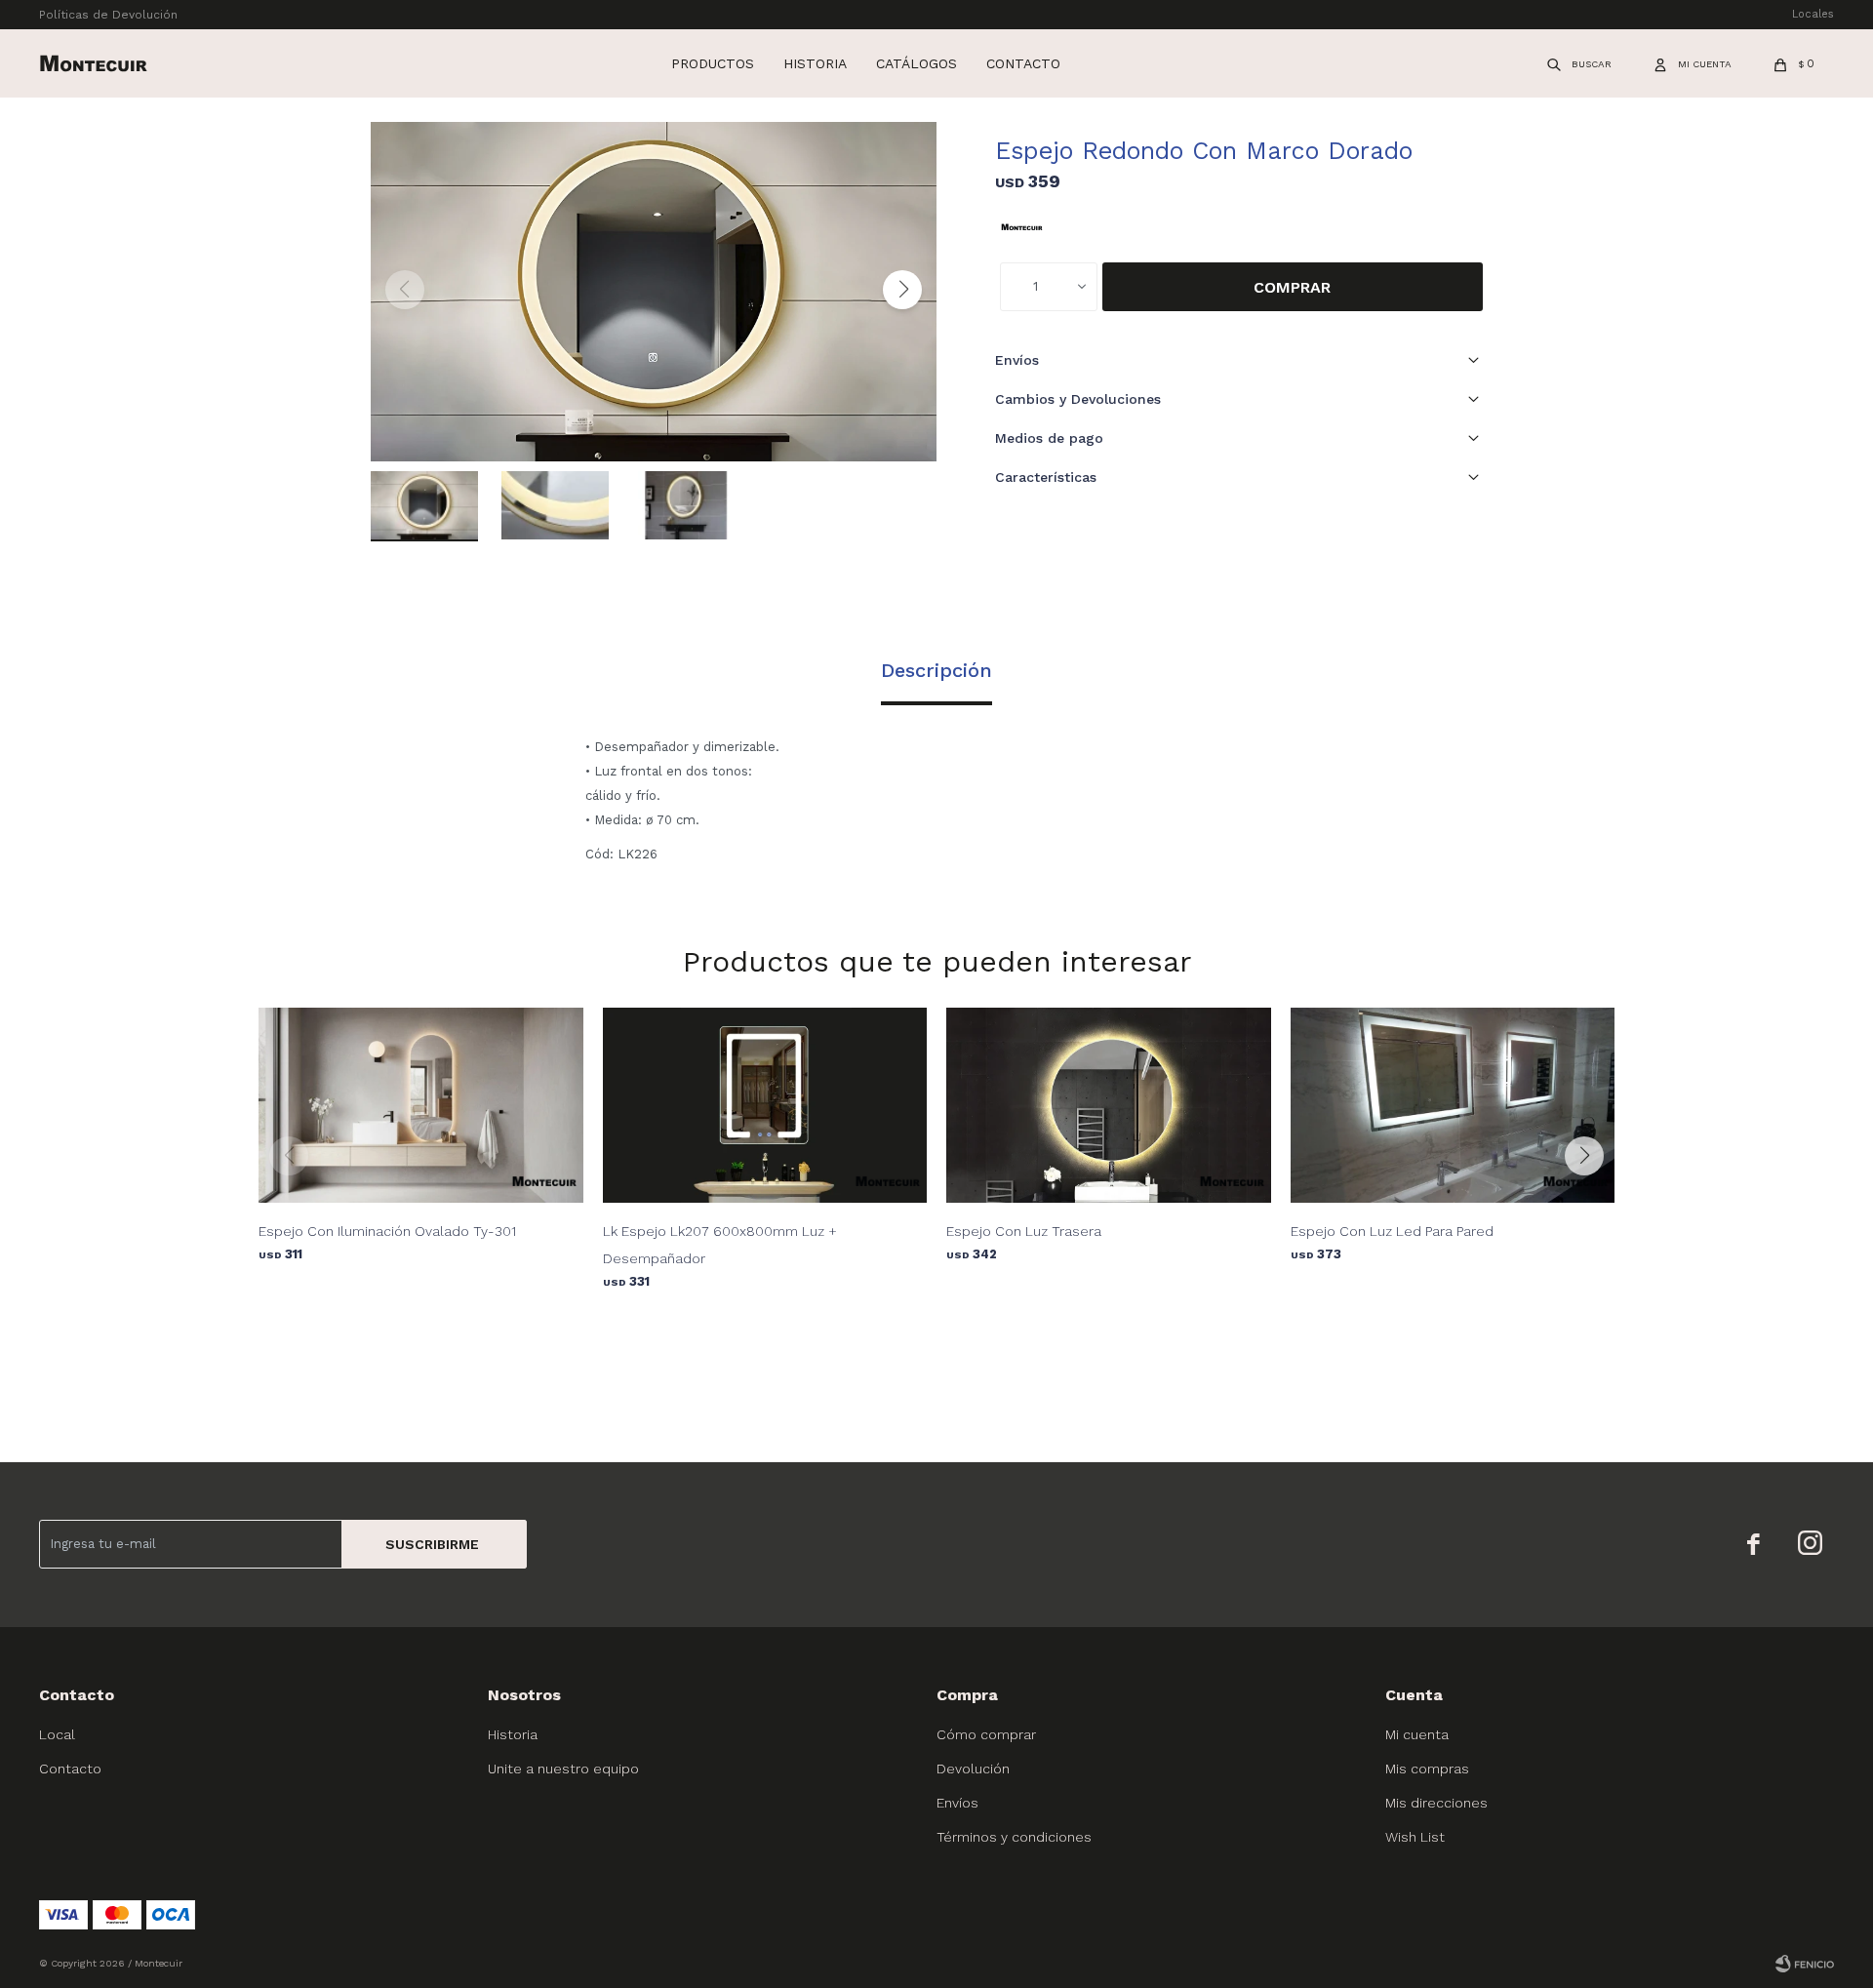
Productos (713, 63)
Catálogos (917, 63)
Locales (1813, 14)
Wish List (1415, 1837)
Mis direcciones (1436, 1803)
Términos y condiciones (1014, 1837)
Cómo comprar (986, 1734)
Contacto (1023, 63)
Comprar (1292, 287)
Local (57, 1734)
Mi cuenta (1417, 1734)
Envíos (957, 1803)
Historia (815, 63)
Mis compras (1427, 1769)
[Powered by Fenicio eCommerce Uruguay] (1805, 1964)
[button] (1580, 63)
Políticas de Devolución (108, 15)
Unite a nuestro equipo (563, 1769)
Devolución (973, 1769)
